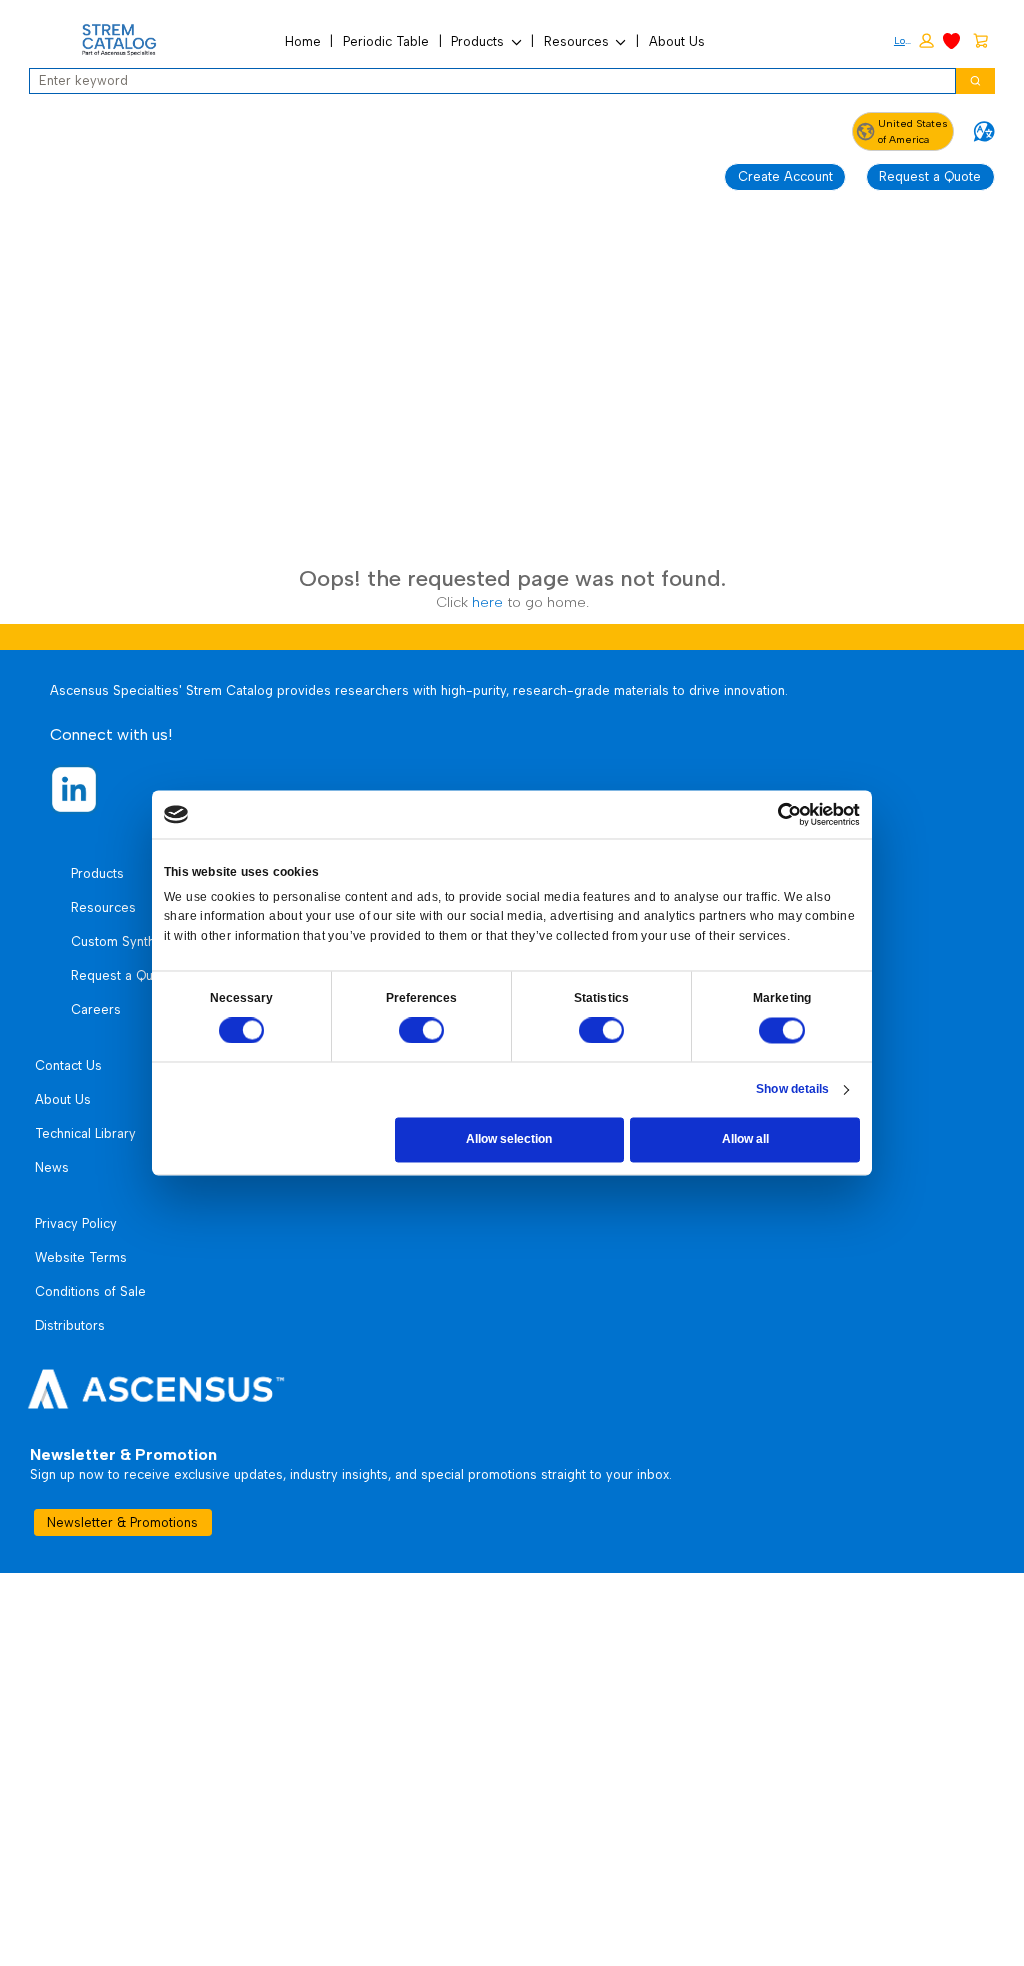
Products (477, 41)
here (487, 602)
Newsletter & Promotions (122, 1522)
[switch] (422, 1031)
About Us (677, 41)
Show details (792, 1089)
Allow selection (509, 1139)
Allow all (745, 1139)
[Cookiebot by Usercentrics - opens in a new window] (790, 814)
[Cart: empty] (980, 40)
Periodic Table (386, 41)
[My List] (951, 39)
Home (303, 41)
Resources (576, 41)
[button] (913, 40)
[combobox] (486, 81)
